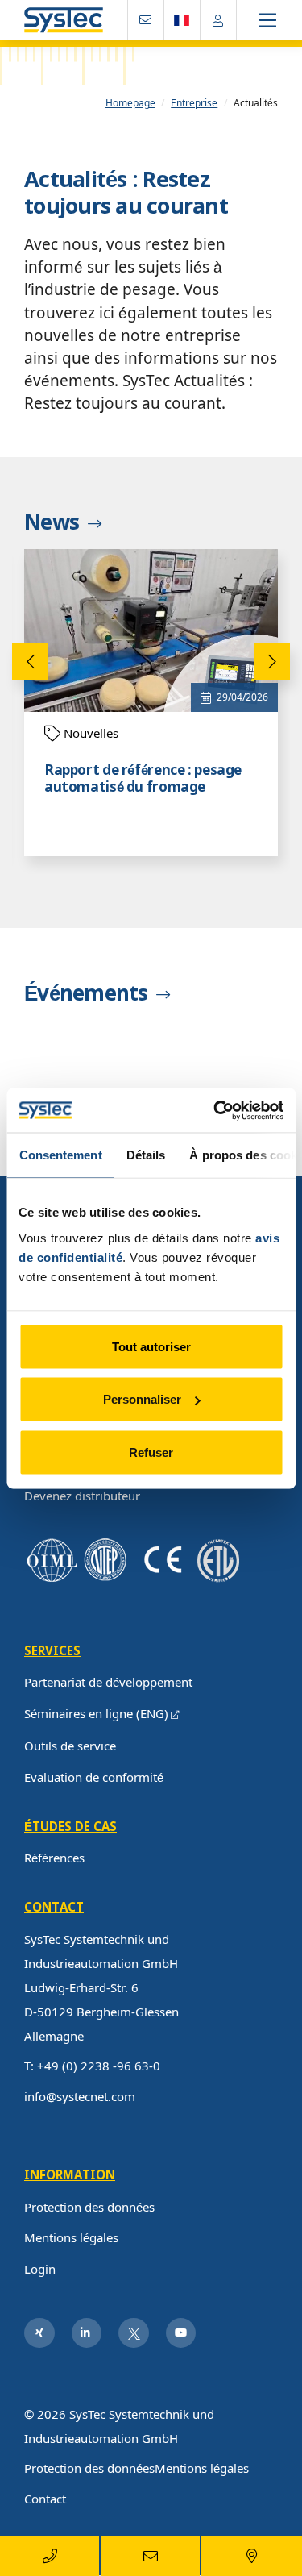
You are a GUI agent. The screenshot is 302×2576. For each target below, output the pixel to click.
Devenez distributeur (82, 1496)
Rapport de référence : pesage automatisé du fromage (143, 779)
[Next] (272, 662)
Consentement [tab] (60, 1155)
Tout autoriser (151, 1346)
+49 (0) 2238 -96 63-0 (99, 2066)
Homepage (130, 103)
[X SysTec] (134, 2333)
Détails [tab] (145, 1155)
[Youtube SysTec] (181, 2333)
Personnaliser (142, 1399)
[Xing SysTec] (39, 2333)
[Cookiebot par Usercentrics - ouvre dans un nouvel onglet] (215, 1110)
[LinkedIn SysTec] (87, 2333)
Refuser (151, 1452)
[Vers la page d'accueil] (64, 21)
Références (54, 1858)
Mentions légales (71, 2237)
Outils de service (70, 1746)
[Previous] (30, 662)
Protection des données (89, 2207)
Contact (45, 2499)
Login (40, 2269)
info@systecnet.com (80, 2096)
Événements (86, 994)
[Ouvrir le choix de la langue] (182, 20)
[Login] (218, 20)
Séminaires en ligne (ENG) (96, 1713)
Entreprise (194, 103)
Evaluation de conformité (94, 1777)
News (52, 523)
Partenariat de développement (108, 1682)
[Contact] (146, 20)
